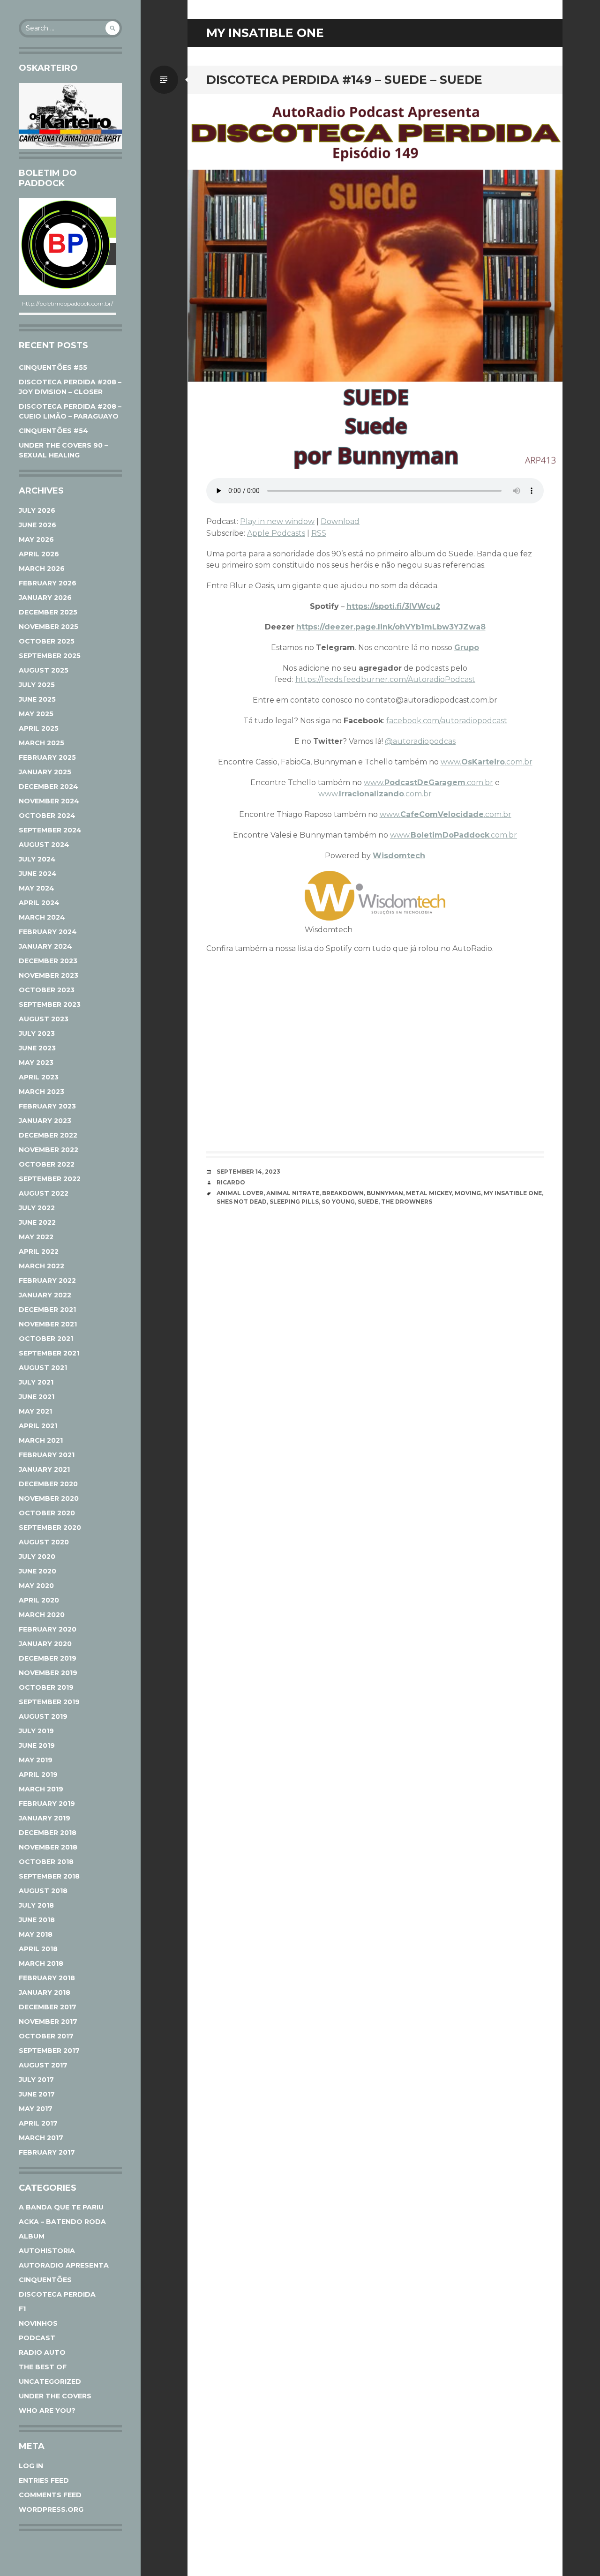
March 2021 (41, 1440)
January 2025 (45, 772)
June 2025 (37, 699)
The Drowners (407, 1202)
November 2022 (49, 1150)
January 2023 (45, 1121)
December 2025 (48, 612)
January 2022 (45, 1295)
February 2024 (48, 932)
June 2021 (37, 1397)
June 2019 (37, 1745)
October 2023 (47, 990)
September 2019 (49, 1702)
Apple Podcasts (276, 533)
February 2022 (47, 1281)
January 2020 (45, 1644)
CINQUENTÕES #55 (53, 367)
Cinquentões (45, 2280)
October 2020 (47, 1513)
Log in (31, 2466)
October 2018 (46, 1862)
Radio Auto (42, 2352)
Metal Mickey (429, 1193)
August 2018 (43, 1891)
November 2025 (49, 627)
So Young (338, 1202)
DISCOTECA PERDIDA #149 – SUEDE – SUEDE (344, 80)
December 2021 (47, 1310)
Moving (468, 1193)
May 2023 (36, 1063)
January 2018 (45, 1992)
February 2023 (47, 1106)
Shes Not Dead (242, 1202)
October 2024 (47, 816)
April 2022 (39, 1251)
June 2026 (37, 525)
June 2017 (37, 2094)
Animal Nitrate (293, 1193)
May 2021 (35, 1411)
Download (340, 521)
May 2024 (37, 888)
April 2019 (38, 1775)
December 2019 (48, 1658)
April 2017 (38, 2123)
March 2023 (41, 1092)
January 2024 (45, 946)
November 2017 (48, 2022)
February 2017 (47, 2152)
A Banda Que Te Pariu (61, 2207)
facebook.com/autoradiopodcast (447, 721)
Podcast (37, 2338)
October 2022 (47, 1164)
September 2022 (50, 1179)
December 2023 (48, 961)
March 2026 (42, 569)
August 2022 (44, 1193)
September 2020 (50, 1528)
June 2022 (37, 1222)
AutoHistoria (47, 2251)
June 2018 (37, 1920)
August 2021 (43, 1368)
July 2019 (36, 1731)
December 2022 (48, 1135)
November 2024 (49, 801)
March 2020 (42, 1615)
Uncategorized (50, 2381)
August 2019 (43, 1716)
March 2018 (41, 1963)
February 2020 (48, 1629)
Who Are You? (47, 2411)
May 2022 (36, 1237)
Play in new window (277, 521)
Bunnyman (385, 1193)
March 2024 (42, 917)
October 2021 (46, 1339)
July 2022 (37, 1208)
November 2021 (48, 1324)
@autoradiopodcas (420, 741)
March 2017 (41, 2138)
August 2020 (44, 1542)
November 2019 (48, 1673)
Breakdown (343, 1193)
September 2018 (49, 1876)
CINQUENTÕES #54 (53, 431)
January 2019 (45, 1818)
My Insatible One (513, 1193)
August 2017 (43, 2065)
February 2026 (48, 583)
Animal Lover (240, 1193)
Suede (368, 1202)
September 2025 (50, 656)
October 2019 (46, 1687)
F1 (22, 2309)
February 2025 (47, 757)
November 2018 (48, 1847)
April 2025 (39, 728)
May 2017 (36, 2109)
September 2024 (50, 830)
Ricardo (231, 1182)
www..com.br (487, 762)
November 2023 (49, 975)
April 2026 (39, 554)
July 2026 (37, 510)
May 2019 (36, 1760)
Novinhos (38, 2323)
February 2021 (47, 1455)
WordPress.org (51, 2509)
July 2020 (37, 1557)
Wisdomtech (399, 856)
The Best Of (43, 2367)
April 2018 (38, 1949)
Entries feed (44, 2480)
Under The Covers (55, 2396)
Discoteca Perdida (57, 2294)
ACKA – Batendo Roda (62, 2222)
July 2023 (37, 1033)
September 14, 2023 (248, 1172)
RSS (319, 533)
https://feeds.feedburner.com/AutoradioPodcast (385, 679)
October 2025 (47, 641)
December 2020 (48, 1484)
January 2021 (44, 1469)
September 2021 (49, 1353)
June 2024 (38, 874)
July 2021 (36, 1382)
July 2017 (36, 2080)
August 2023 (44, 1019)
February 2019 (47, 1804)
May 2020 (36, 1586)
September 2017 (49, 2051)
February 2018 (47, 1978)
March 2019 (41, 1789)
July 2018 (36, 1905)
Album (32, 2236)
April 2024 (39, 903)
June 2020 (37, 1571)
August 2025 (44, 670)
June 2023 (37, 1048)
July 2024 (37, 859)
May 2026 (36, 539)
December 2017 (48, 2007)
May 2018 (36, 1934)
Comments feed (50, 2495)
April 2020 (39, 1600)
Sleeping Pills (294, 1202)
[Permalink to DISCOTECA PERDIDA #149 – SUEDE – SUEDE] (375, 281)
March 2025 (41, 743)
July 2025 (37, 685)
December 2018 (48, 1833)
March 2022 (41, 1266)
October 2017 (46, 2036)
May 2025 (36, 714)
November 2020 (49, 1498)
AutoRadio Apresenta (64, 2265)
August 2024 (44, 845)
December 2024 (49, 786)
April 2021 (38, 1426)
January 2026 (45, 598)
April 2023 (39, 1077)
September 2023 (50, 1004)
